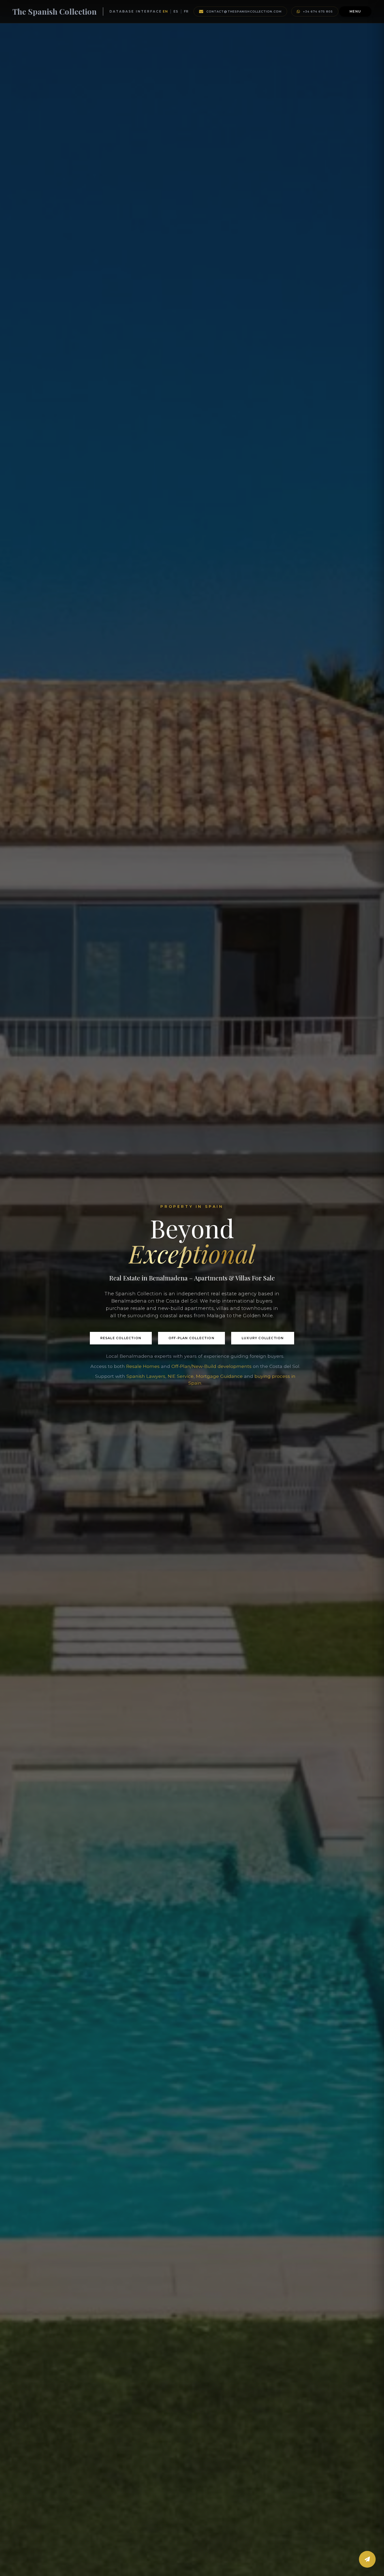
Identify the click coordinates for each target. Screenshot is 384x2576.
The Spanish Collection (55, 11)
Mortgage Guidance (219, 1376)
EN (165, 11)
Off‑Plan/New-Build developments (211, 1366)
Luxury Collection (263, 1338)
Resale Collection (121, 1338)
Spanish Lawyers (146, 1376)
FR (186, 11)
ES (176, 11)
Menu (355, 11)
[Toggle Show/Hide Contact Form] (367, 2559)
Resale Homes (143, 1366)
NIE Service (181, 1376)
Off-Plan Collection (191, 1338)
